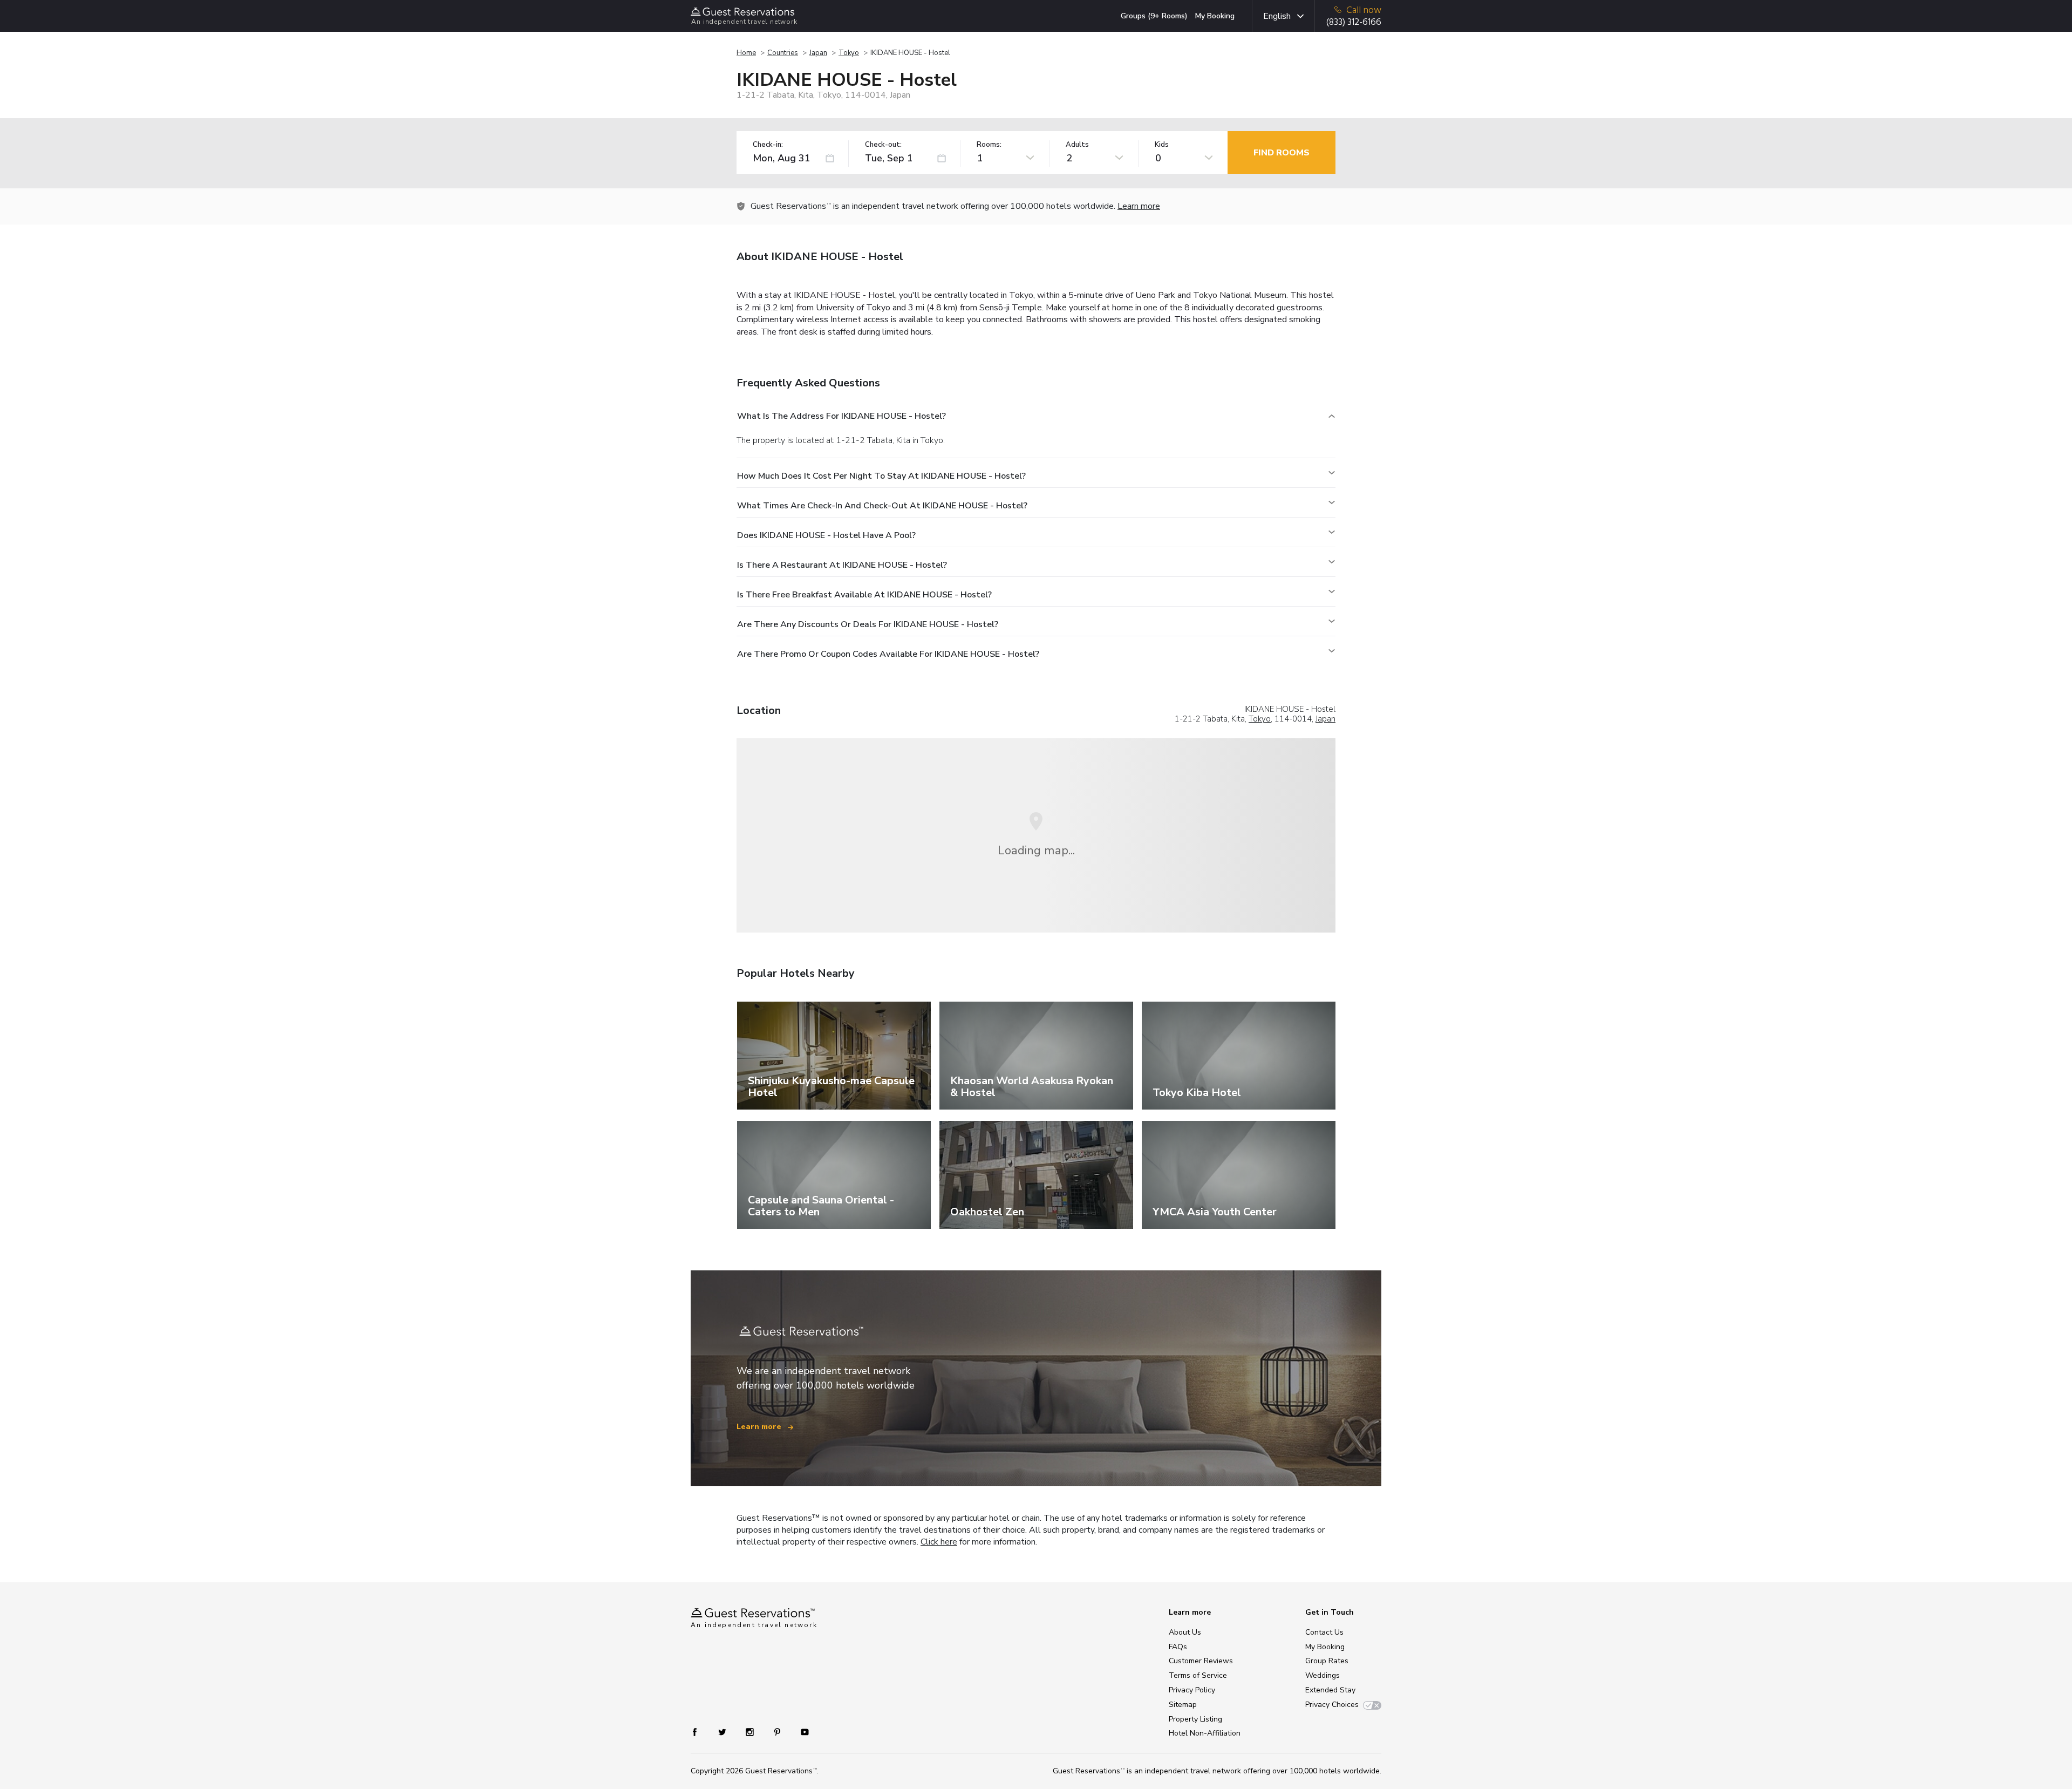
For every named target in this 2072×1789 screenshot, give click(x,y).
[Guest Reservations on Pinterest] (778, 1732)
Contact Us (1324, 1632)
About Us (1185, 1632)
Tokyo (849, 53)
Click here (939, 1542)
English (1277, 16)
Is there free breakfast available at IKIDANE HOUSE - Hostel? (864, 595)
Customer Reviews (1201, 1661)
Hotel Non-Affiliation (1205, 1733)
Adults (1077, 145)
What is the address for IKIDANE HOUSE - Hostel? (841, 416)
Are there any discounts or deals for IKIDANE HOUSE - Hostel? (868, 624)
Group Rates (1327, 1661)
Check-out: (883, 145)
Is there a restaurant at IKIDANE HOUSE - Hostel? (842, 565)
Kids (1162, 145)
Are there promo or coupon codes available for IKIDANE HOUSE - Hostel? (888, 654)
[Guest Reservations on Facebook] (700, 1732)
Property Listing (1195, 1719)
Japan (818, 53)
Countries (783, 53)
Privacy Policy (1192, 1690)
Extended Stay (1330, 1690)
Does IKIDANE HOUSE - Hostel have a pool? (826, 535)
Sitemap (1183, 1705)
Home (746, 53)
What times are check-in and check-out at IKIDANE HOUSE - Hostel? (882, 506)
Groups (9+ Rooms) (1154, 16)
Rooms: (989, 145)
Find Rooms (1282, 153)
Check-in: (768, 145)
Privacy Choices (1332, 1705)
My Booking (1215, 16)
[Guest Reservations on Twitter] (723, 1732)
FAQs (1178, 1647)
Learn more (1139, 206)
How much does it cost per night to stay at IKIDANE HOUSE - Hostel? (881, 476)
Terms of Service (1198, 1675)
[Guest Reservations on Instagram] (751, 1732)
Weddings (1323, 1675)
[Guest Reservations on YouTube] (800, 1732)
